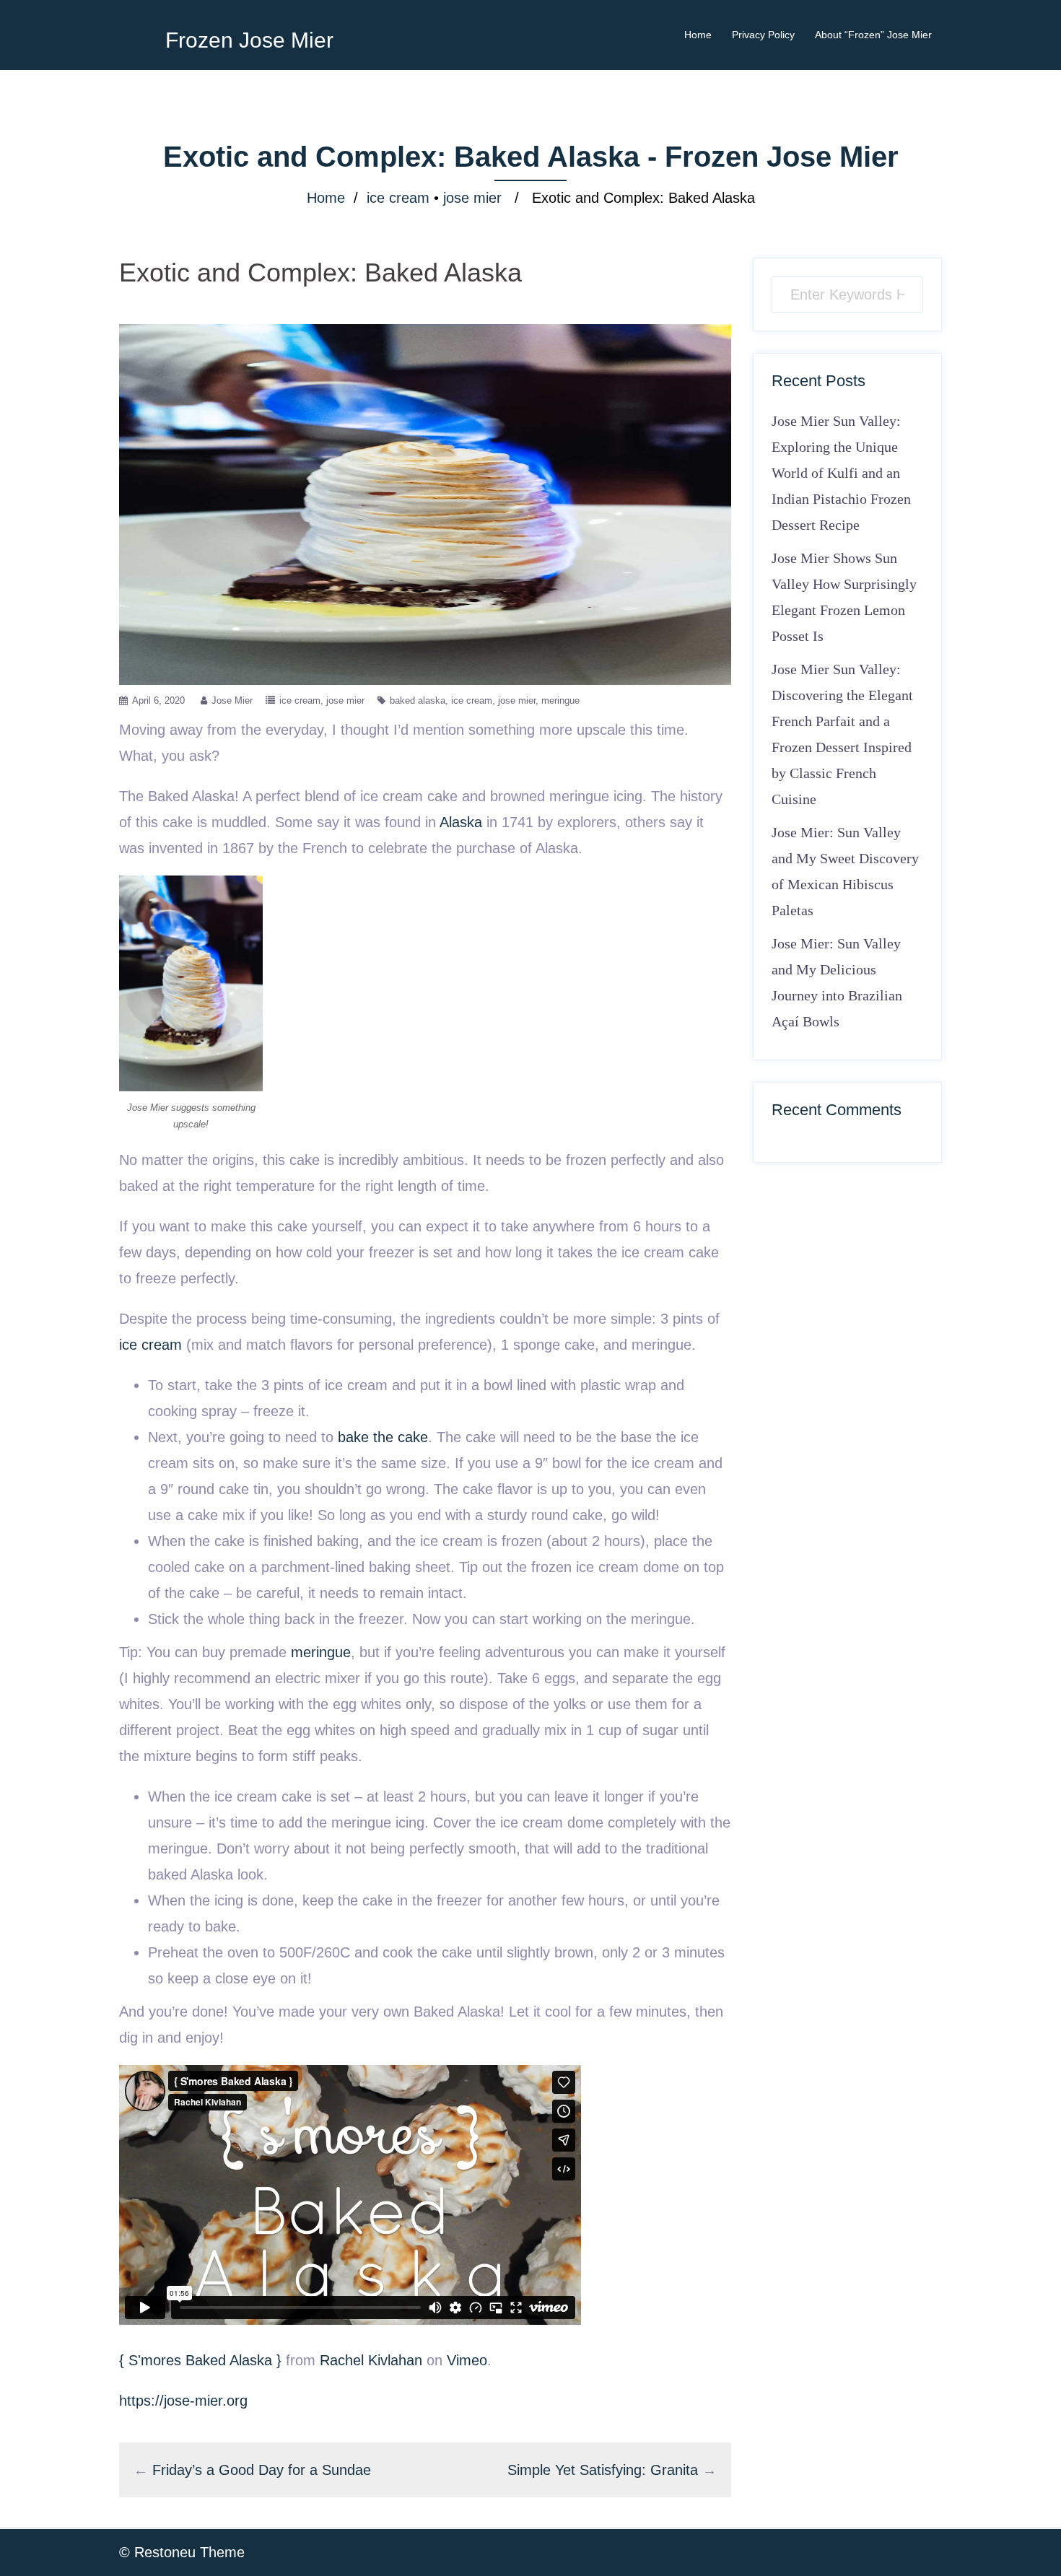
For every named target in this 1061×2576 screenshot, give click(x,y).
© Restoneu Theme (182, 2552)
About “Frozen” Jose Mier (873, 35)
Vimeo (467, 2360)
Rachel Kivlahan (371, 2360)
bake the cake (383, 1437)
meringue (560, 700)
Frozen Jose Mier (249, 40)
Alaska (461, 822)
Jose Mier (232, 700)
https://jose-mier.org (183, 2401)
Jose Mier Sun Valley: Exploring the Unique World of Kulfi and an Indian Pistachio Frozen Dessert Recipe (841, 473)
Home (698, 35)
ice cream (398, 198)
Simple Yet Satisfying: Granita (603, 2470)
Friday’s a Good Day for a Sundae (262, 2470)
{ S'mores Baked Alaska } (200, 2360)
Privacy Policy (763, 35)
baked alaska (418, 700)
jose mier (472, 198)
